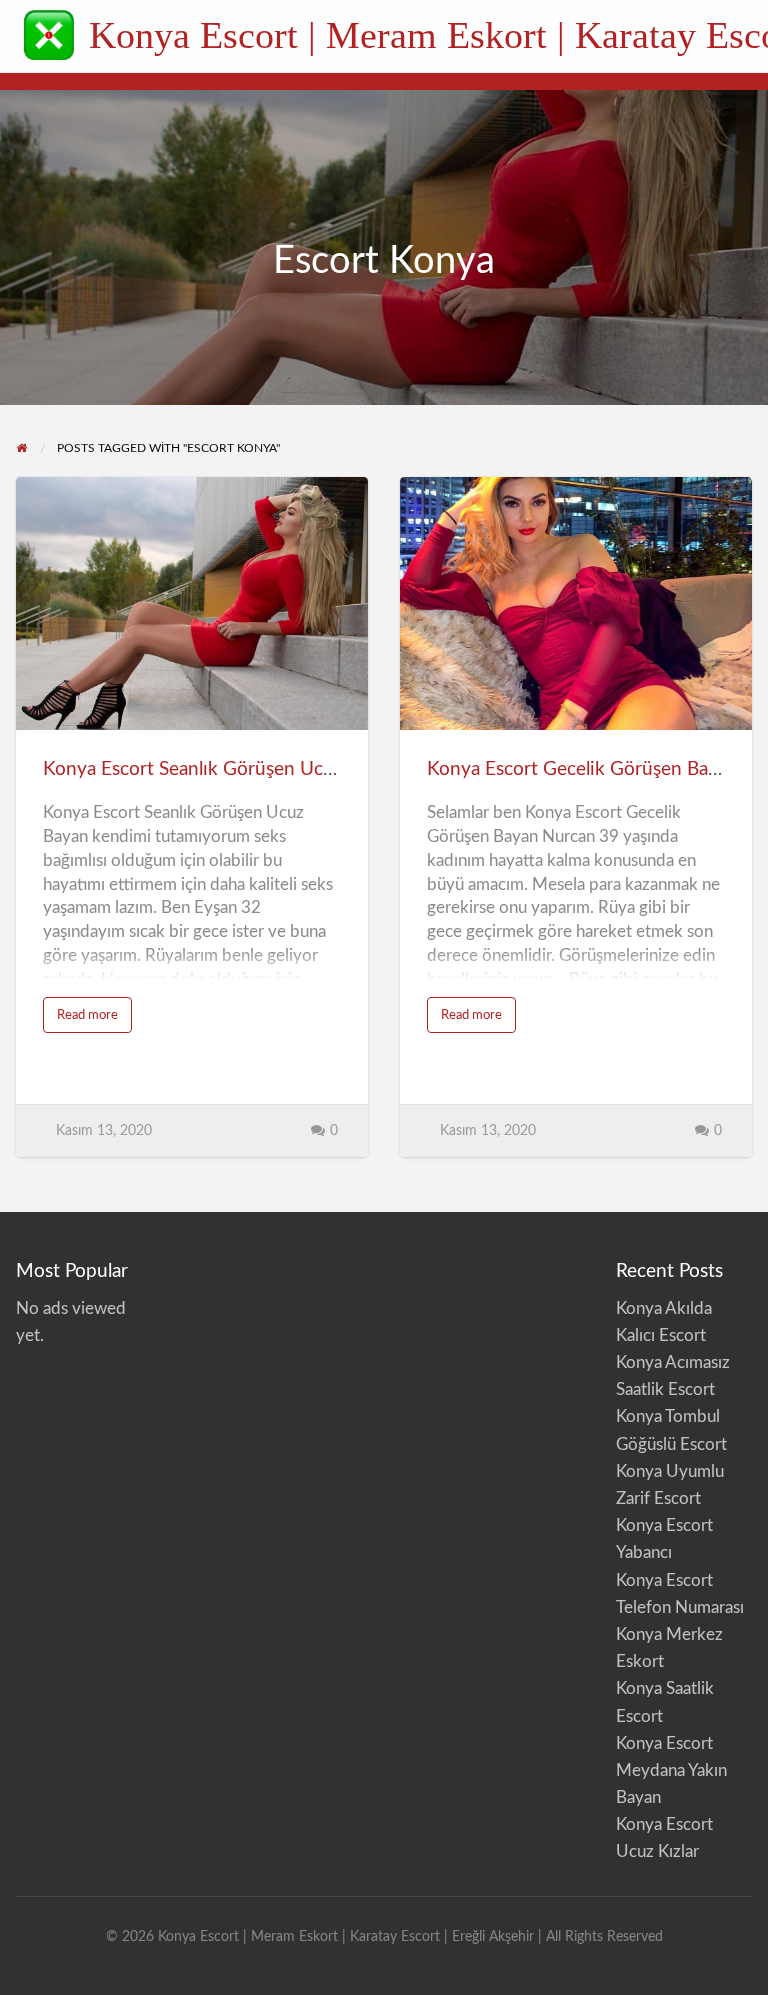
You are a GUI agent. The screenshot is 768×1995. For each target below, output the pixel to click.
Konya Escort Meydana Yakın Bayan (671, 1770)
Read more (94, 1020)
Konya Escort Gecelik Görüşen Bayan (582, 769)
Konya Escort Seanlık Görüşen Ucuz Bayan (221, 769)
